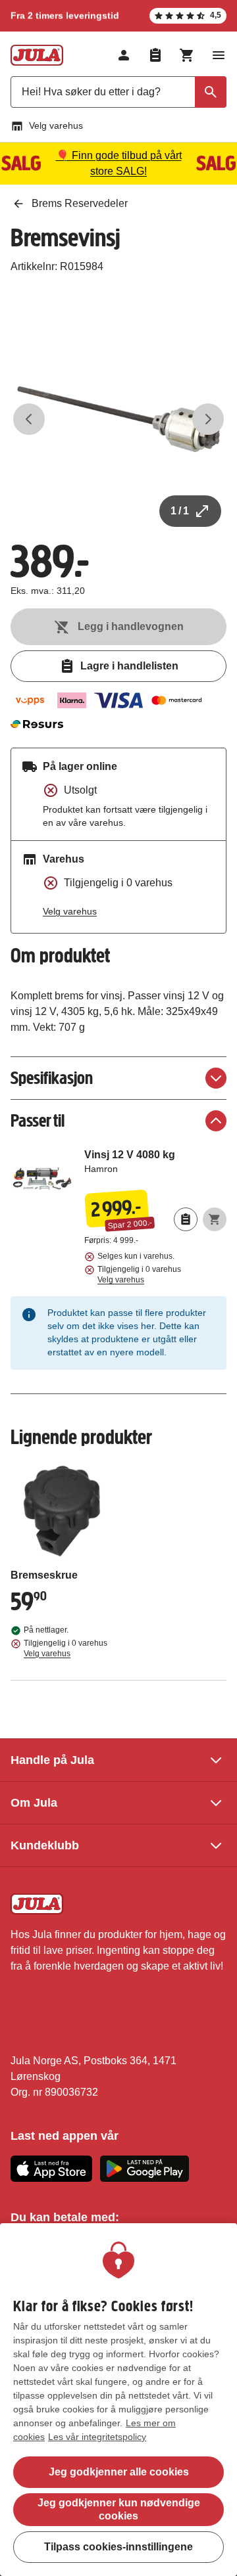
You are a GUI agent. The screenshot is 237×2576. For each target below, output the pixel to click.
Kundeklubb (45, 1845)
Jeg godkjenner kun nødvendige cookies (119, 2509)
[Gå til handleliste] (155, 55)
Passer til (38, 1120)
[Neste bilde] (208, 419)
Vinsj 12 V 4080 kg (155, 1167)
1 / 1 (180, 511)
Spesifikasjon (52, 1078)
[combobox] (118, 92)
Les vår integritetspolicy (97, 2437)
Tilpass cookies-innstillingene (118, 2547)
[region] (118, 2400)
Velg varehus (56, 125)
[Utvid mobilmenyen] (219, 55)
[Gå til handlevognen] (187, 55)
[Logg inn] (124, 55)
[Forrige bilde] (29, 419)
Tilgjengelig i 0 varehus (139, 1275)
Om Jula (34, 1803)
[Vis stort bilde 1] (118, 419)
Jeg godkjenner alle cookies (119, 2472)
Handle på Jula (52, 1760)
